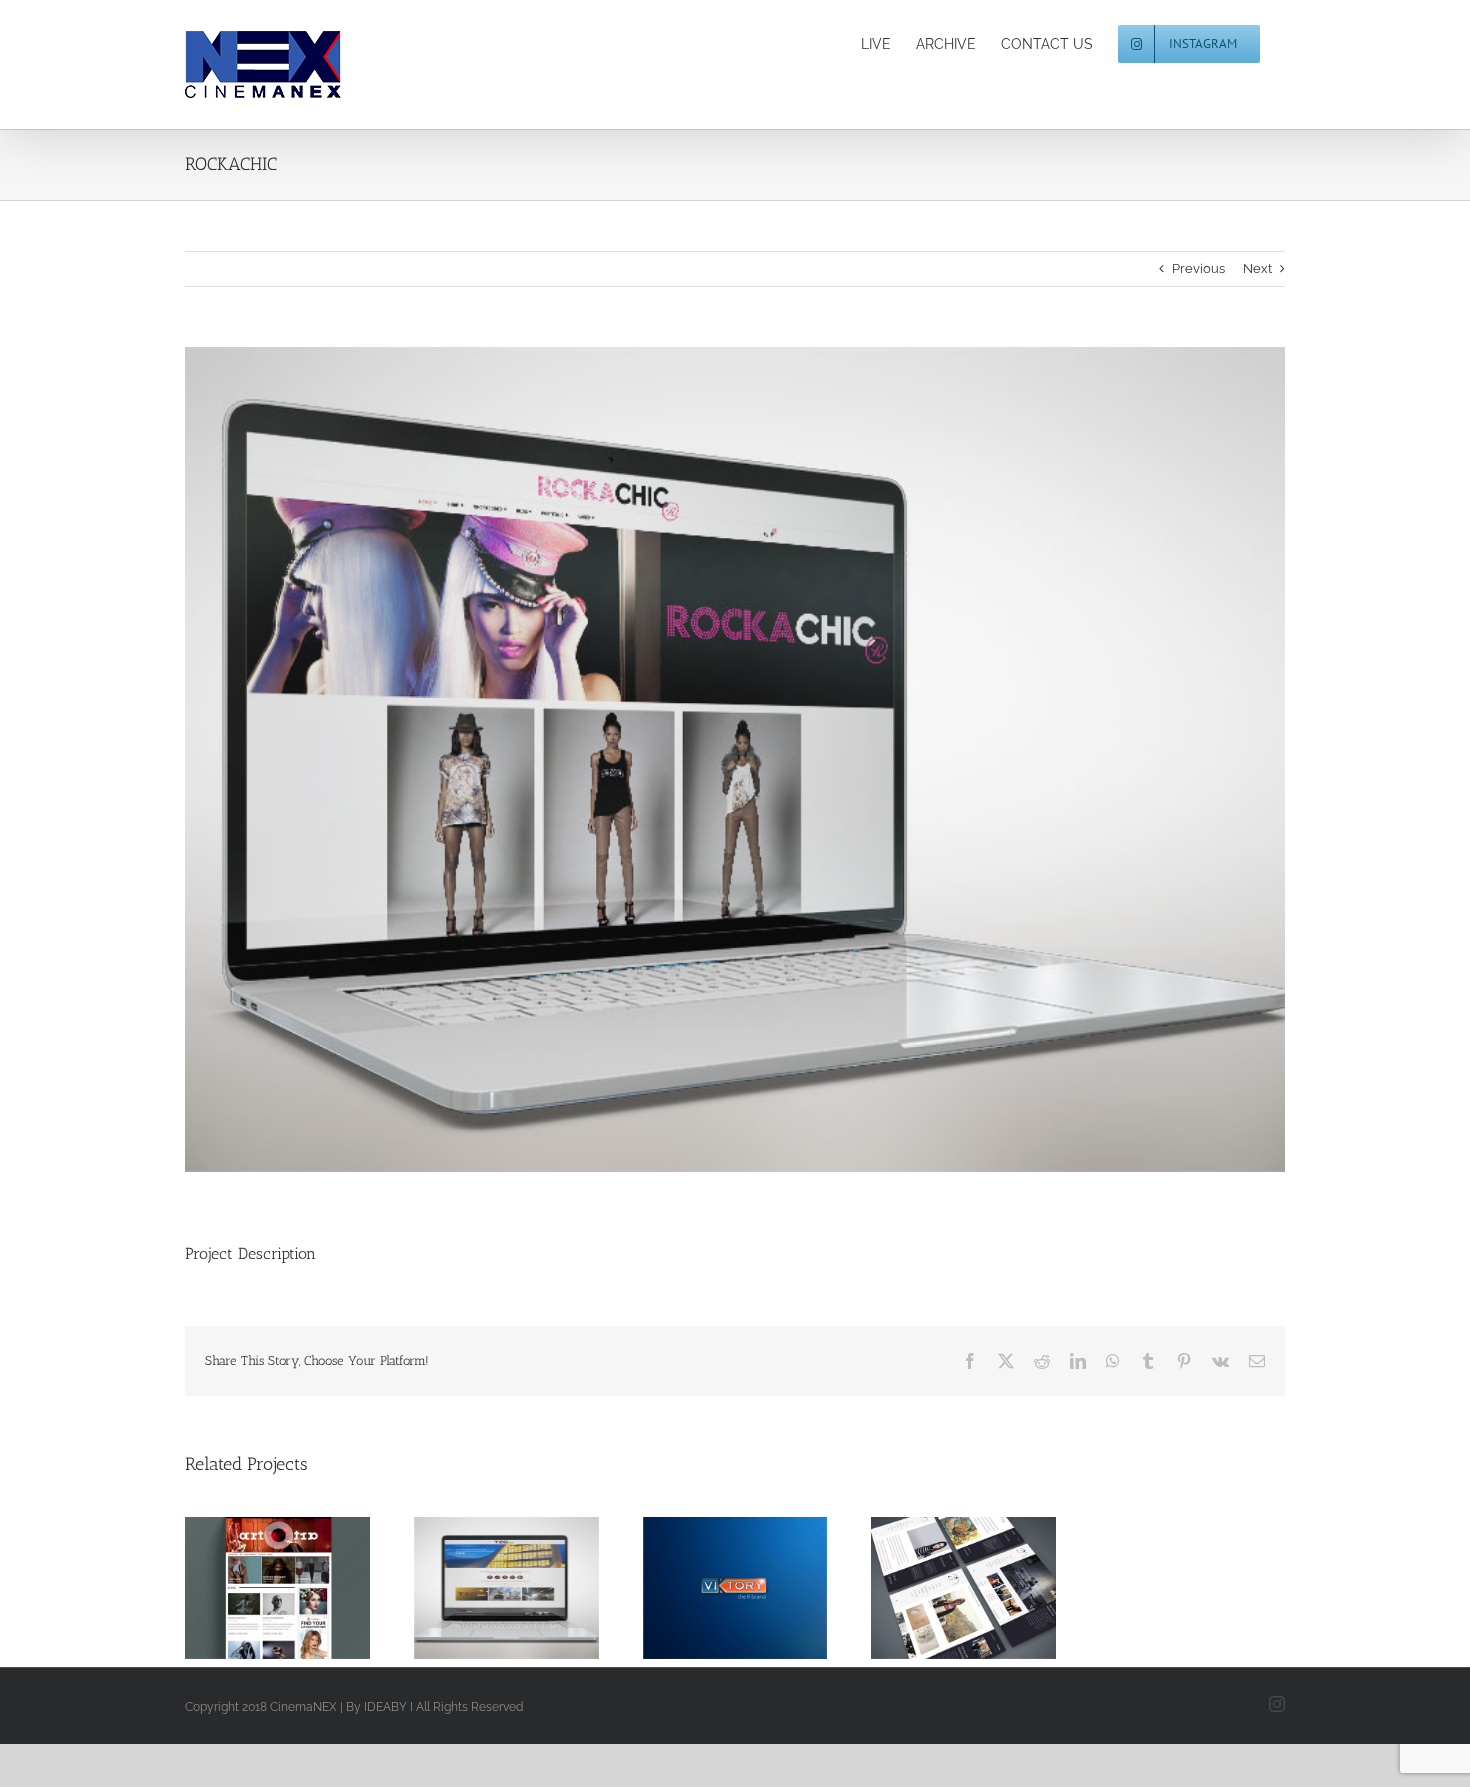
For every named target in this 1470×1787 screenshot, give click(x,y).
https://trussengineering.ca (483, 1588)
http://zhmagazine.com (940, 1588)
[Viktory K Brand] (735, 1588)
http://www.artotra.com (254, 1588)
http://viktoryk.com (711, 1588)
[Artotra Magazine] (277, 1588)
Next (1257, 268)
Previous (1198, 268)
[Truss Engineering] (506, 1588)
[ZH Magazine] (963, 1588)
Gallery (301, 1588)
